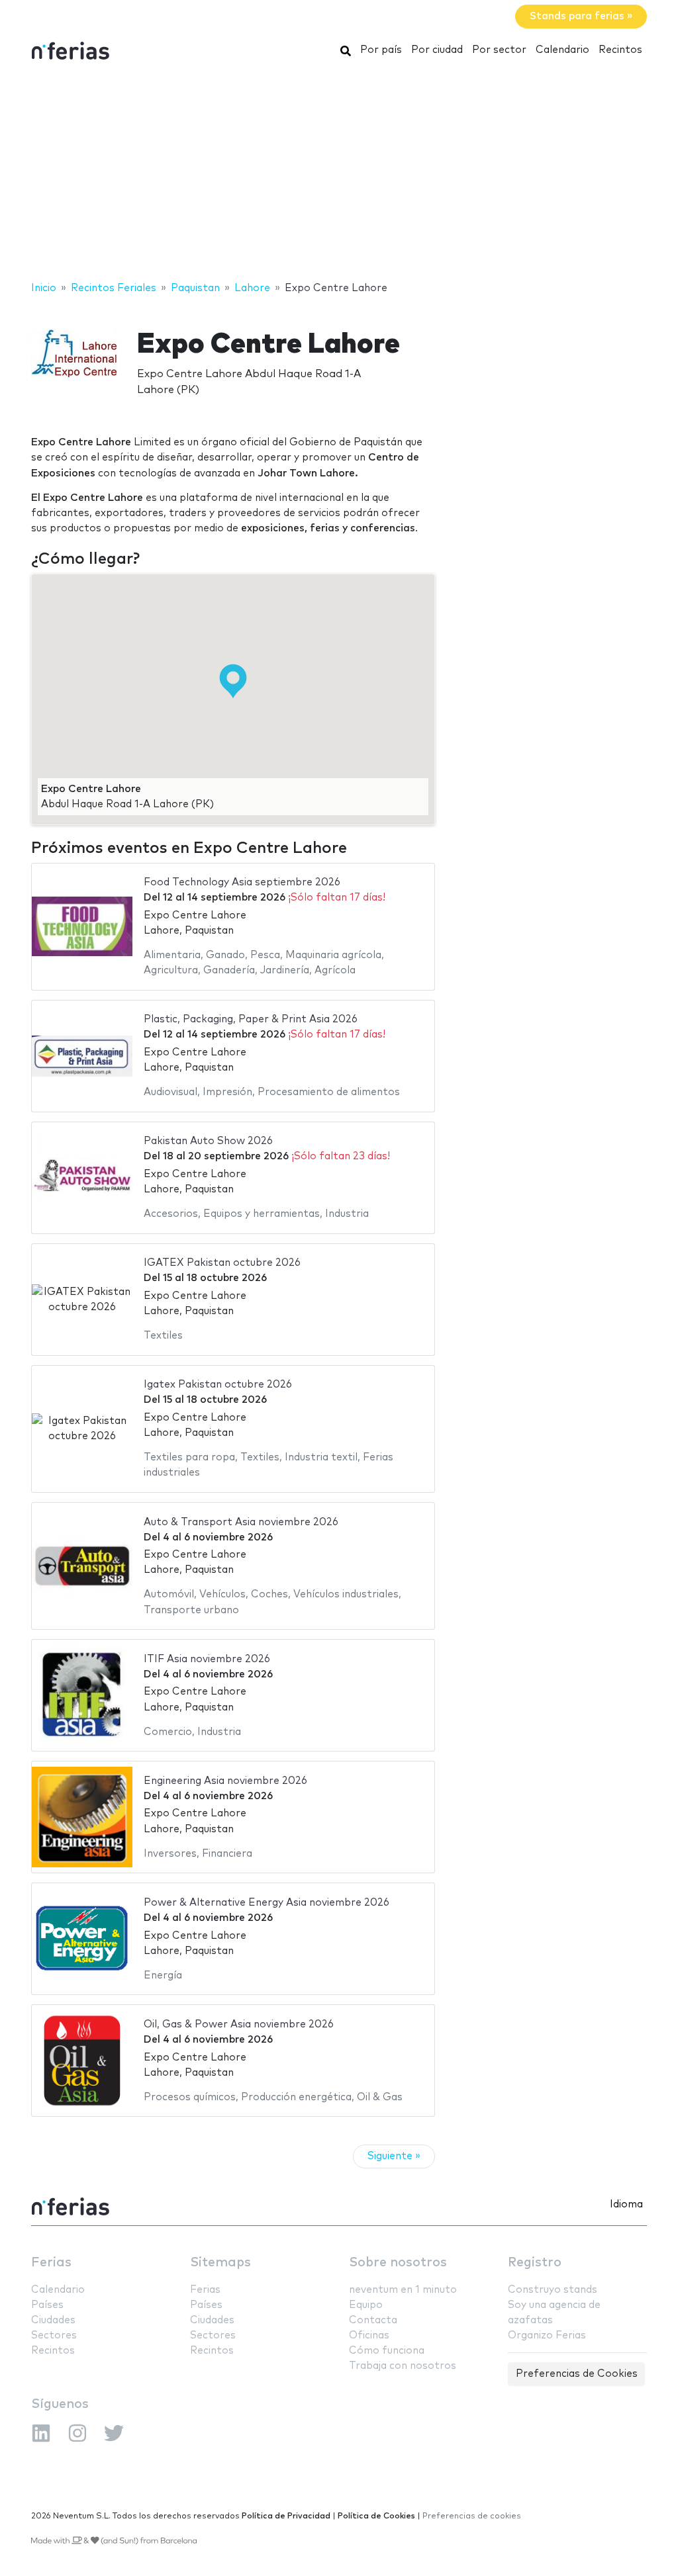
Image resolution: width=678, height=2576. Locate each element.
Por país (381, 50)
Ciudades (53, 2320)
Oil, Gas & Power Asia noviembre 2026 (239, 2024)
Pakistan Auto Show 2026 (208, 1141)
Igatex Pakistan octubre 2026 (218, 1385)
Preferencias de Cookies (577, 2374)
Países (47, 2305)
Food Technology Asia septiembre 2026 (242, 882)
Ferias (51, 2263)
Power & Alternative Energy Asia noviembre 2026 (266, 1903)
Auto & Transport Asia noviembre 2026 (241, 1522)
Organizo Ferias (547, 2335)
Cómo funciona (387, 2351)
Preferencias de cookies (472, 2516)
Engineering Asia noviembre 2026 (225, 1781)
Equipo (366, 2305)
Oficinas (369, 2335)
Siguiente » (394, 2156)
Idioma (626, 2204)
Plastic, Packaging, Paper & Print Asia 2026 (251, 1019)
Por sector (499, 50)
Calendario (562, 50)
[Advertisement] (339, 174)
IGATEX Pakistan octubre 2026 (222, 1263)
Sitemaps (220, 2263)
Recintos (620, 50)
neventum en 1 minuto (403, 2290)
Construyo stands (553, 2290)
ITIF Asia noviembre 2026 (207, 1659)
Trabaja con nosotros (403, 2366)
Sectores (54, 2335)
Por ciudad (437, 50)
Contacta (373, 2320)
